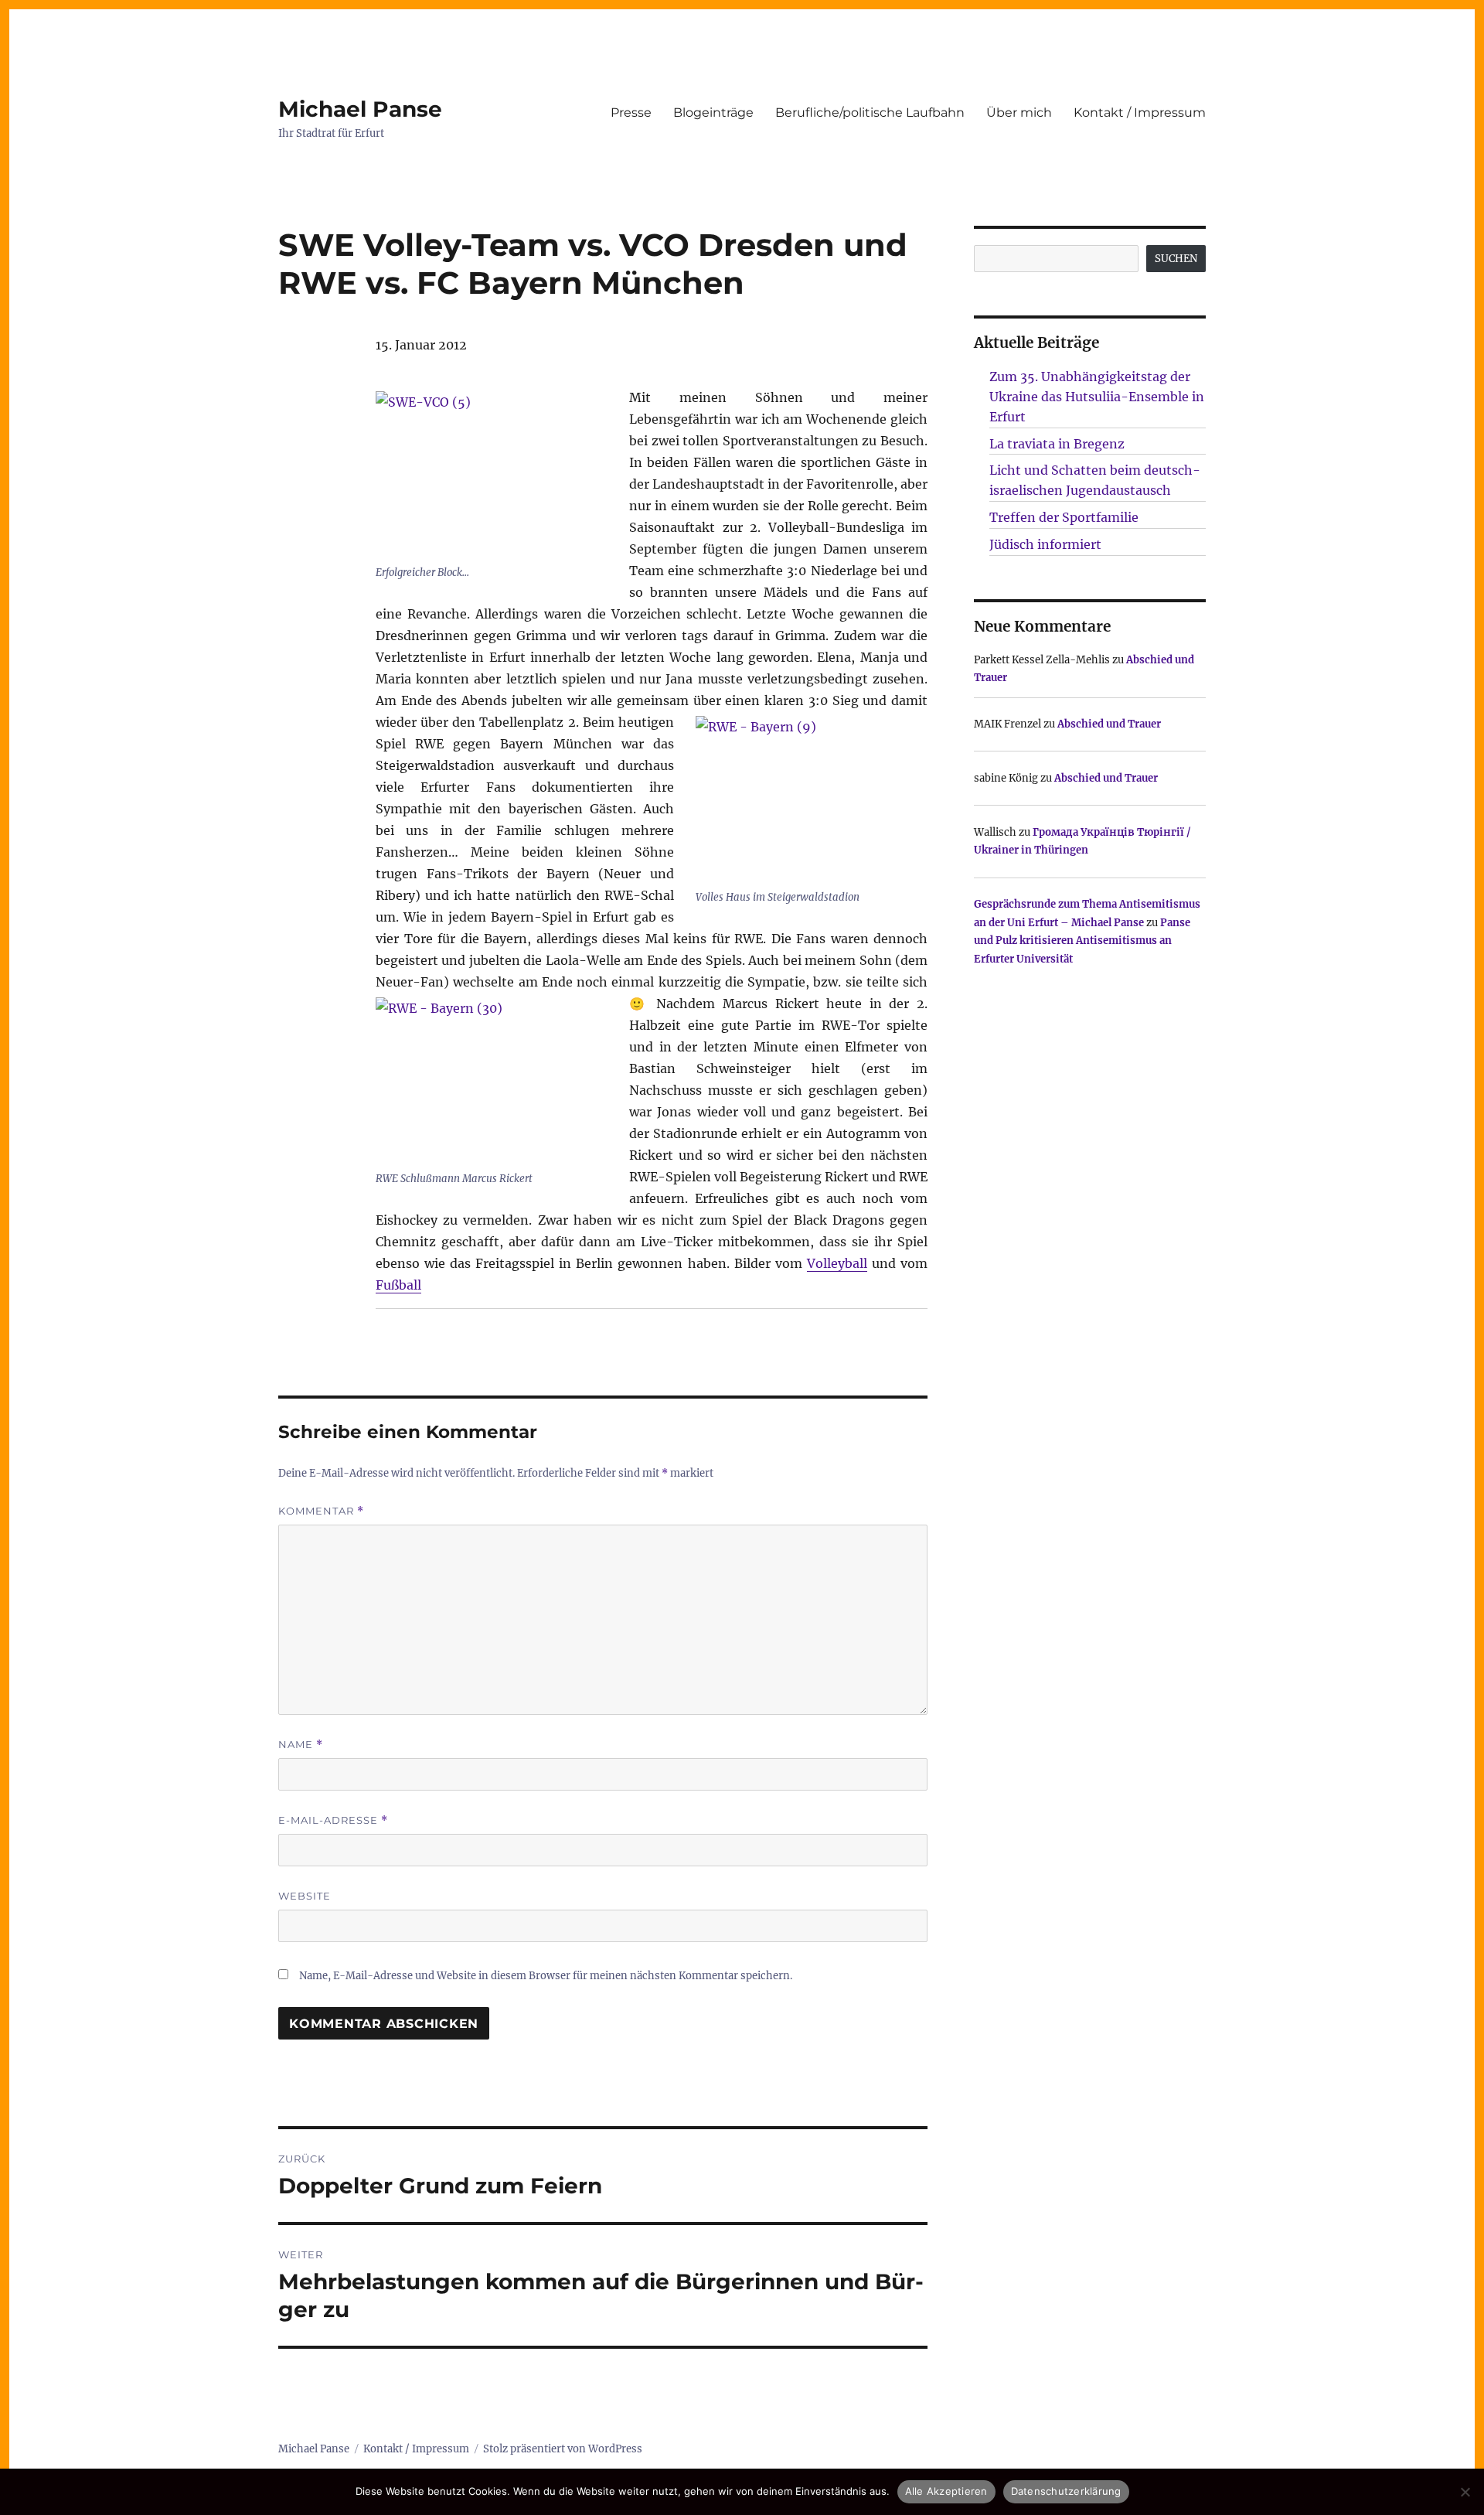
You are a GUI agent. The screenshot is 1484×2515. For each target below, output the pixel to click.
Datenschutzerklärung (1066, 2491)
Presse (631, 112)
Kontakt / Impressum (1140, 112)
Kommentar (321, 1511)
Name (301, 1745)
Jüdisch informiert (1045, 544)
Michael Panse (360, 109)
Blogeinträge (713, 112)
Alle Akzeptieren (946, 2491)
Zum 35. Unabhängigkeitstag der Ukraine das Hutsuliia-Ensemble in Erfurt (1097, 397)
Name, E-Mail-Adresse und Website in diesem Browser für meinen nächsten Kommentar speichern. (546, 1976)
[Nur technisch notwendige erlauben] (1465, 2492)
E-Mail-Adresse (333, 1820)
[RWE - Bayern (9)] (812, 800)
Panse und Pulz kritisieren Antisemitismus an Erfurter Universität (1082, 941)
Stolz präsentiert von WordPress (563, 2449)
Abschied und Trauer (1109, 724)
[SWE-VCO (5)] (492, 475)
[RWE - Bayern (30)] (492, 1081)
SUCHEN (1176, 259)
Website (305, 1896)
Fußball (398, 1285)
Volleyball (837, 1263)
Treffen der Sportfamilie (1064, 517)
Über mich (1019, 112)
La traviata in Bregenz (1057, 444)
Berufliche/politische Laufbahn (870, 112)
